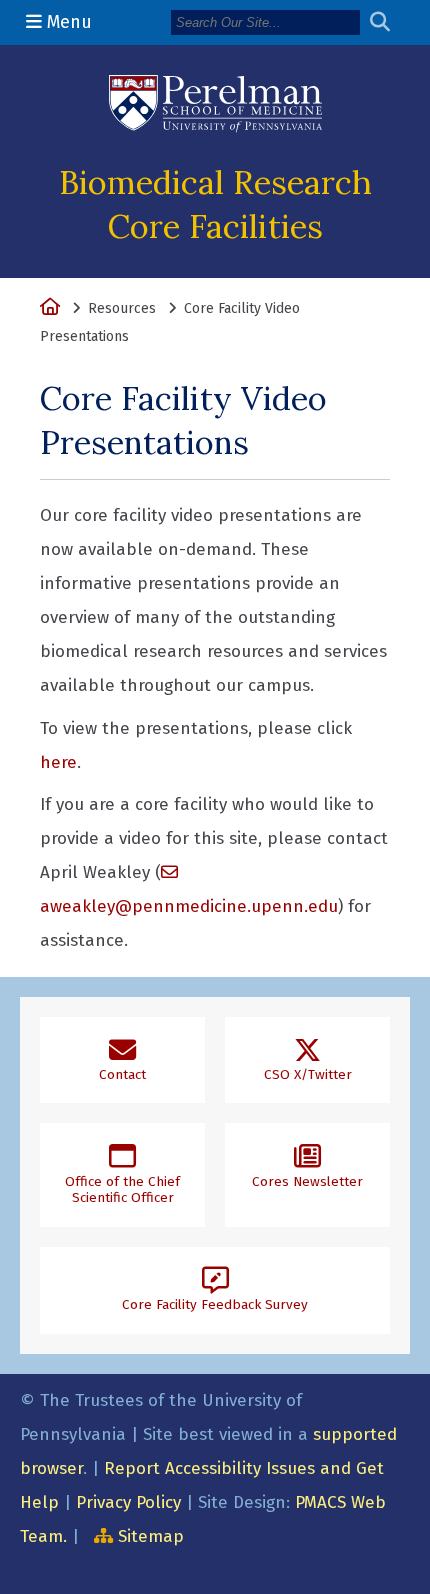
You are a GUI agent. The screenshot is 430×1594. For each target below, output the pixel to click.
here (58, 762)
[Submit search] (387, 22)
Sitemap (151, 1536)
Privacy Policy (128, 1502)
